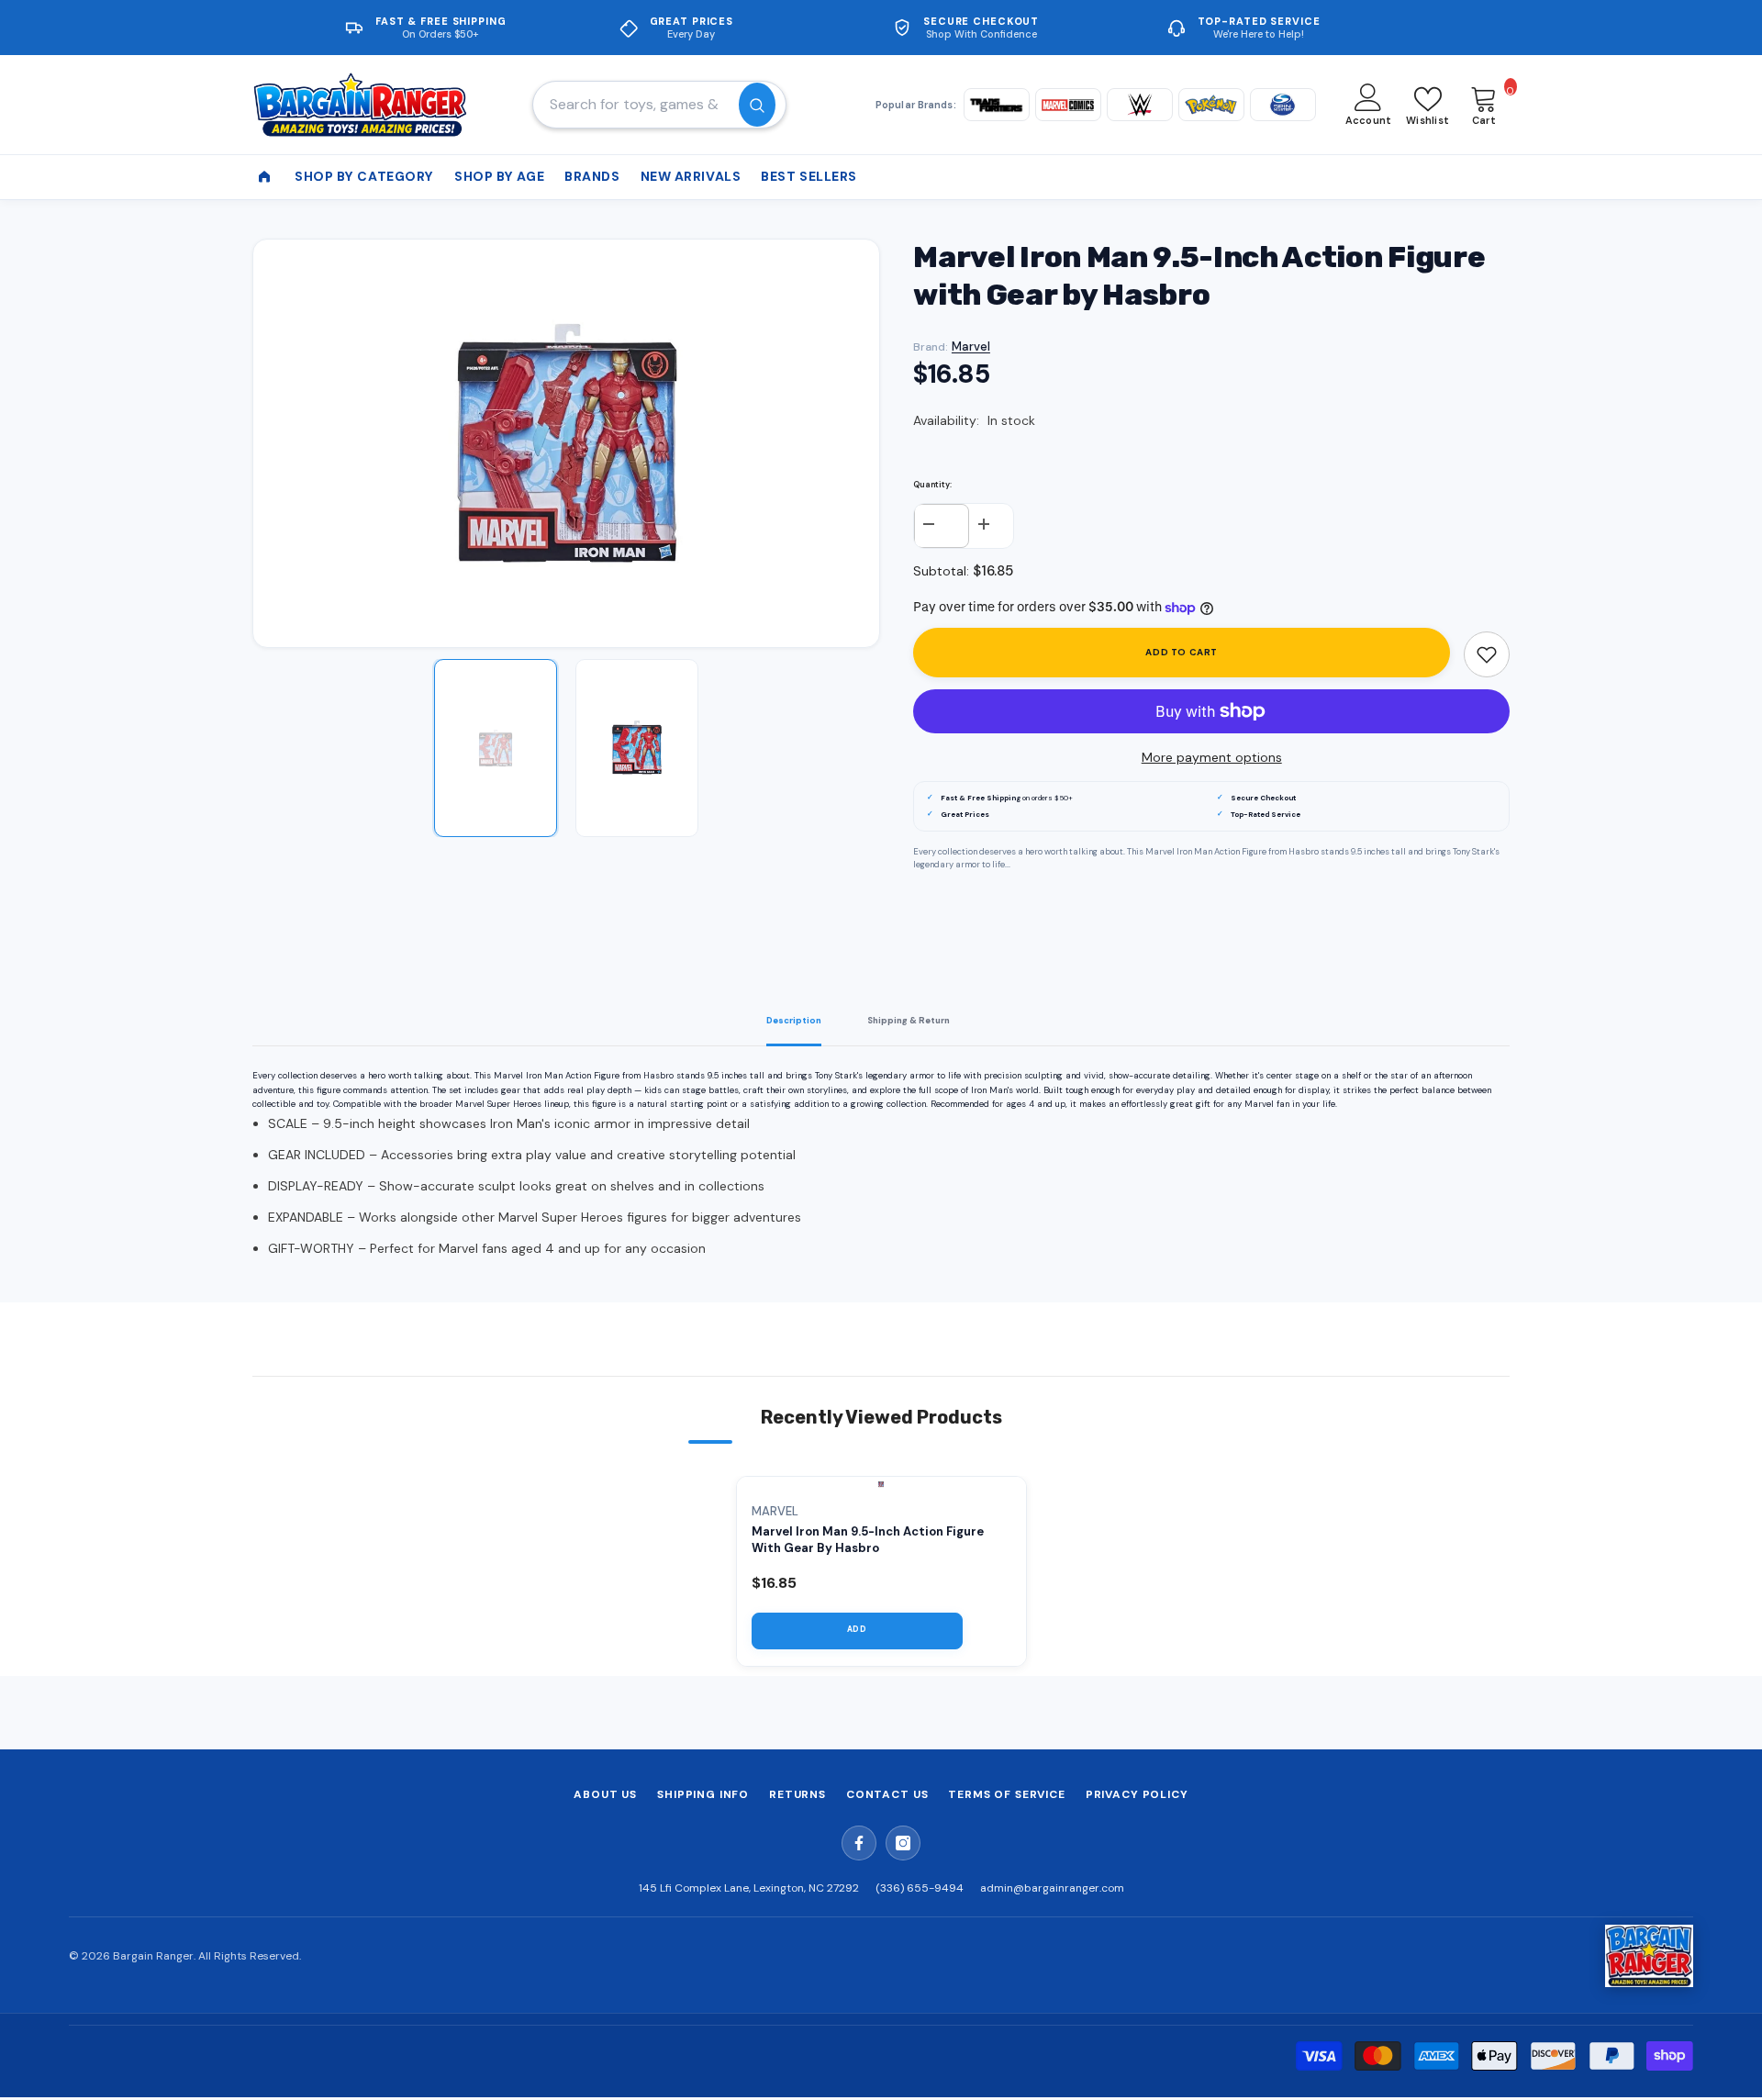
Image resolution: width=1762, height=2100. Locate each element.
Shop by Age (499, 176)
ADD (857, 1630)
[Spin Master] (1283, 105)
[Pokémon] (1211, 105)
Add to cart (1182, 652)
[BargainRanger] (1649, 1956)
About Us (605, 1794)
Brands (592, 176)
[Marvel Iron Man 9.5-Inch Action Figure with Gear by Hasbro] (881, 1484)
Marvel (971, 346)
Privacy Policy (1137, 1794)
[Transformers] (997, 105)
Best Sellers (809, 176)
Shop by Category (364, 176)
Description (794, 1021)
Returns (797, 1794)
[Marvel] (1068, 105)
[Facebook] (859, 1843)
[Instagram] (903, 1843)
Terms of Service (1006, 1794)
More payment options (1212, 757)
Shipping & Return (909, 1021)
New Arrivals (691, 176)
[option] (567, 443)
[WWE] (1140, 105)
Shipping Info (703, 1794)
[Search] (659, 105)
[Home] (264, 177)
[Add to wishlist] (1487, 654)
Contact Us (887, 1794)
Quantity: (932, 485)
